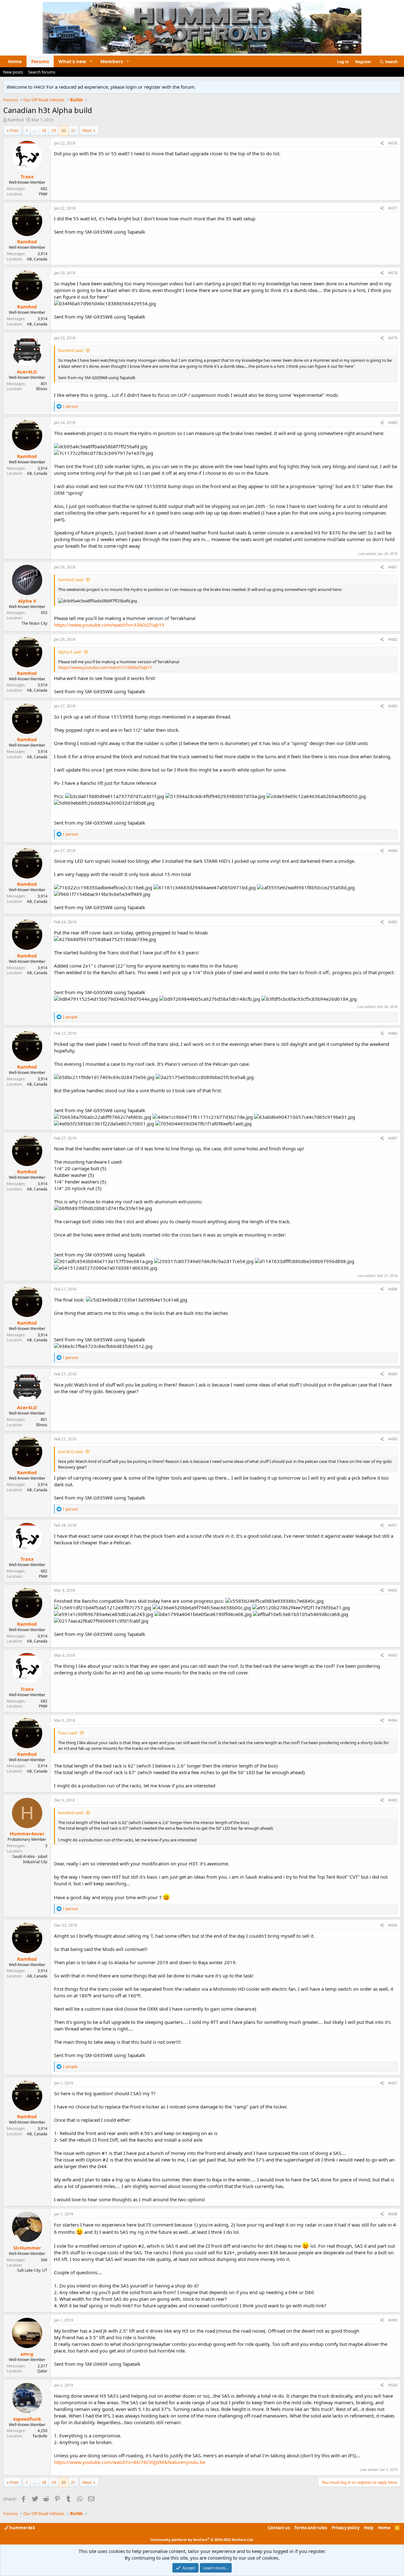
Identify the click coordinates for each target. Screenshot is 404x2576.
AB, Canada (37, 259)
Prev (14, 130)
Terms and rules (311, 2528)
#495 (393, 1800)
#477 (393, 208)
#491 (393, 1525)
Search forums (42, 72)
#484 (393, 851)
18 (44, 130)
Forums (40, 61)
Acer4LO (27, 372)
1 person (70, 406)
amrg (27, 2354)
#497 (393, 2083)
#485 (393, 922)
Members (112, 61)
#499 (393, 2320)
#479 (393, 338)
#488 (393, 1289)
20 (63, 130)
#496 (393, 1925)
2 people (70, 1017)
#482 (393, 639)
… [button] (35, 130)
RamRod (16, 120)
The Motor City (34, 623)
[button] (91, 61)
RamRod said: (71, 350)
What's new (72, 61)
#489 (393, 1374)
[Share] (382, 143)
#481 (393, 567)
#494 (393, 1720)
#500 (393, 2385)
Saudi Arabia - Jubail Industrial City (30, 1859)
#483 (393, 706)
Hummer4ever (27, 1834)
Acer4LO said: (71, 1452)
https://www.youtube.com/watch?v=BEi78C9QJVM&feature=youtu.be (130, 2462)
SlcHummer (27, 2248)
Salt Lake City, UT (32, 2270)
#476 (393, 143)
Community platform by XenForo (202, 2540)
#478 (393, 273)
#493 (393, 1655)
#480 (393, 423)
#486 (393, 1033)
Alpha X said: (70, 652)
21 (73, 130)
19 (54, 130)
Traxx (27, 176)
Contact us (279, 2528)
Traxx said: (68, 1733)
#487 (393, 1138)
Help (369, 2528)
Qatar (42, 2371)
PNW (43, 194)
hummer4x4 (22, 2528)
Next (87, 130)
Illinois (42, 389)
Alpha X (27, 601)
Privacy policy (346, 2528)
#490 (393, 1439)
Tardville (40, 2436)
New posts (13, 72)
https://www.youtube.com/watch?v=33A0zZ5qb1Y (109, 625)
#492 (393, 1590)
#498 (393, 2214)
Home (15, 61)
